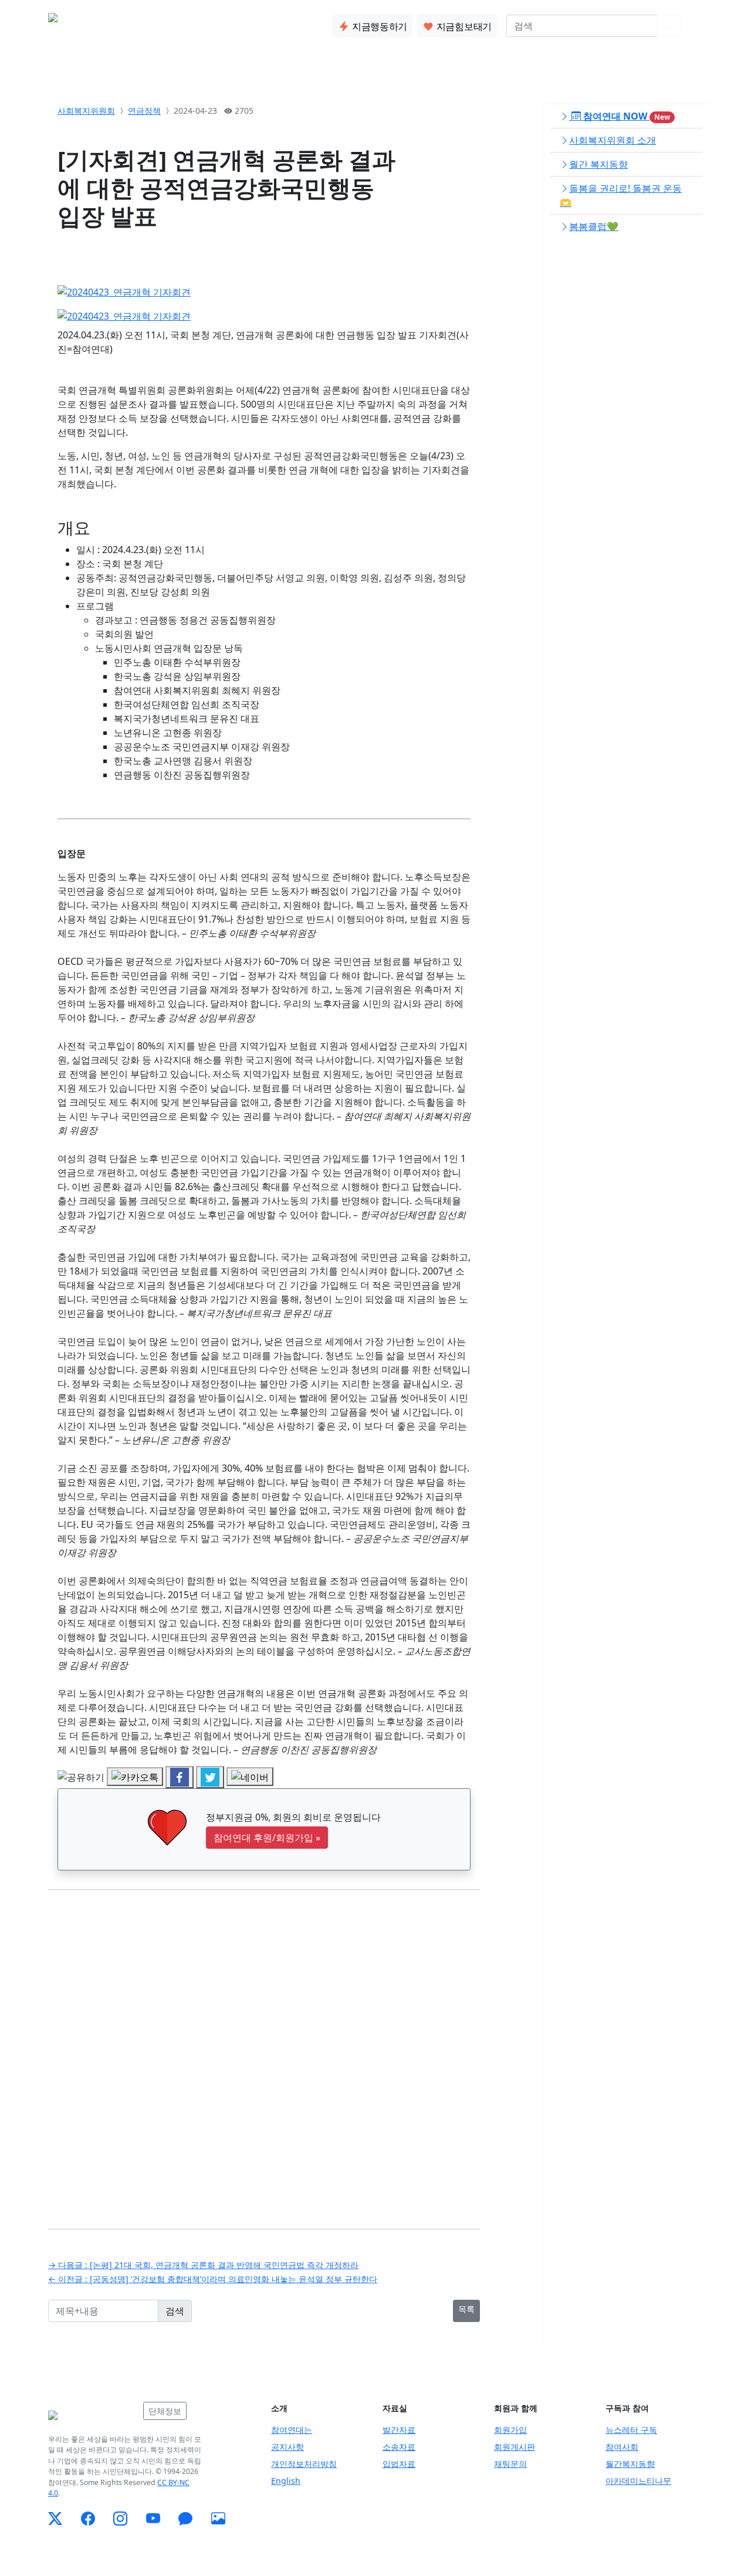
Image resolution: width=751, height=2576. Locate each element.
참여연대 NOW (625, 116)
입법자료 (399, 2464)
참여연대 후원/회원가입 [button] (267, 1838)
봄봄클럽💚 (594, 226)
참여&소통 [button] (232, 23)
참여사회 (622, 2447)
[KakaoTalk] (185, 2519)
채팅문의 (510, 2464)
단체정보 (165, 2411)
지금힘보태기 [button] (463, 26)
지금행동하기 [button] (378, 26)
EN (697, 26)
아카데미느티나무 (638, 2481)
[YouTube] (153, 2519)
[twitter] (55, 2519)
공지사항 (287, 2447)
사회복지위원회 (86, 111)
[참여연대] (92, 2415)
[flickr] (218, 2519)
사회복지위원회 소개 (613, 140)
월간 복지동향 (598, 164)
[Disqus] (264, 2050)
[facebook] (88, 2519)
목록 (466, 2309)
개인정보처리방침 (304, 2464)
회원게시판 (515, 2447)
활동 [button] (181, 23)
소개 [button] (144, 23)
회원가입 (510, 2430)
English (286, 2481)
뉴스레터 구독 (631, 2430)
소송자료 (399, 2447)
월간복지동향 (630, 2464)
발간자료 (399, 2430)
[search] (669, 26)
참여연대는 (292, 2430)
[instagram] (120, 2519)
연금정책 (144, 111)
